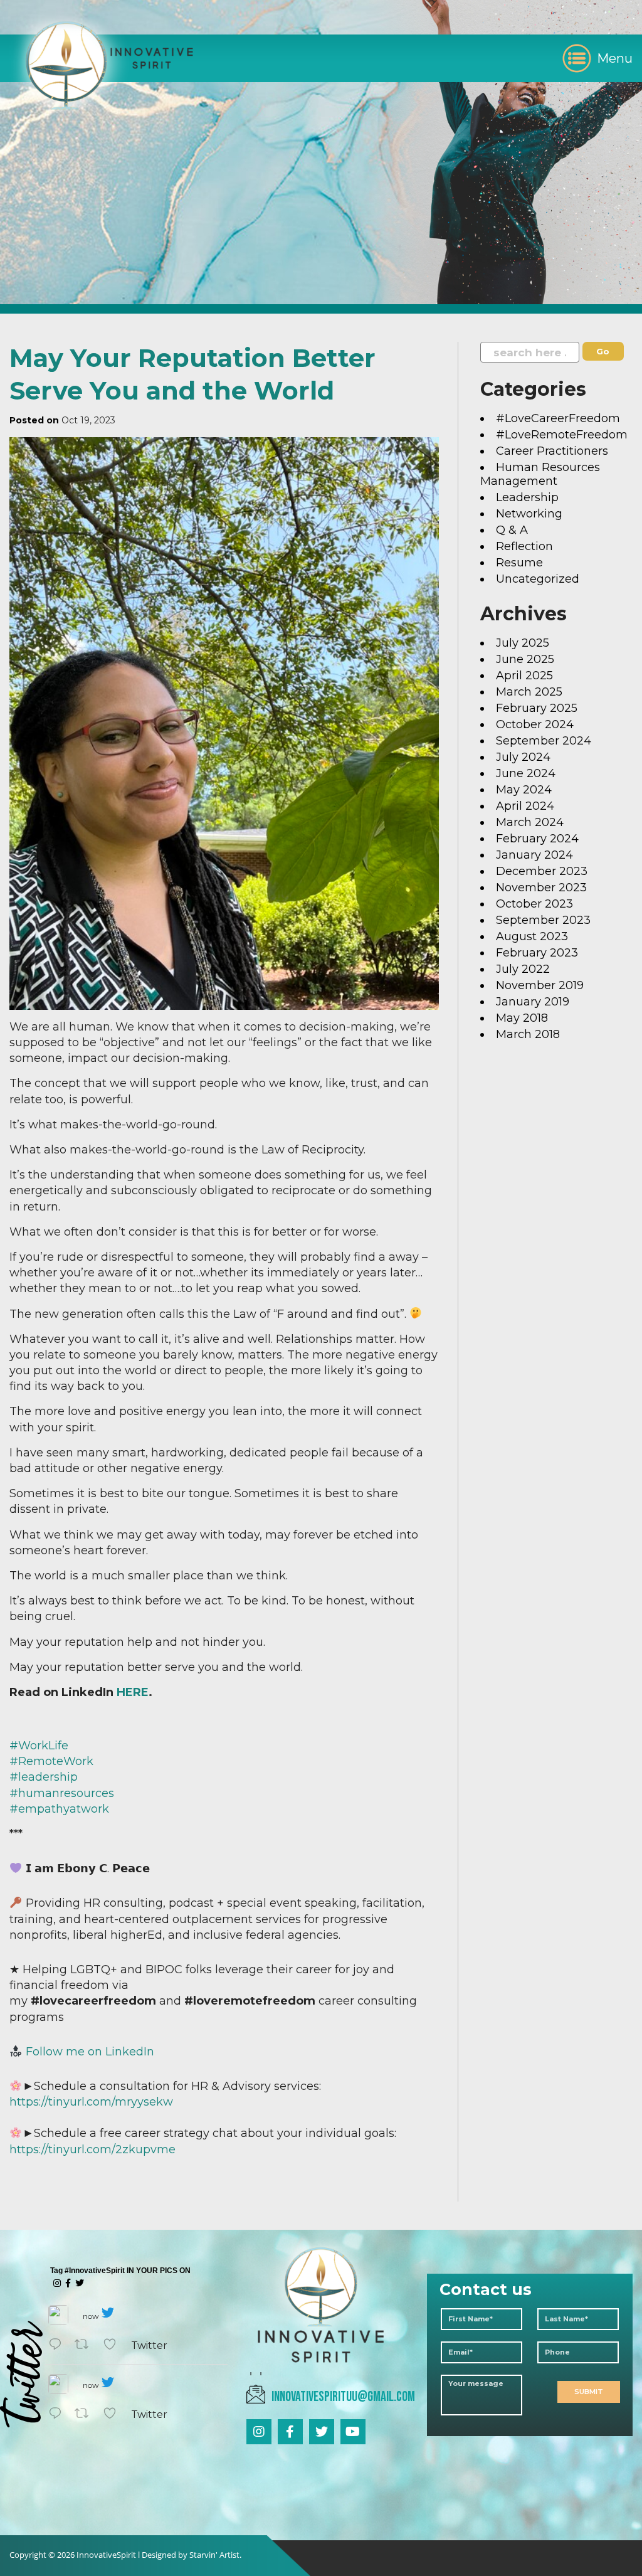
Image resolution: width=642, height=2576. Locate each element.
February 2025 (537, 708)
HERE (133, 1692)
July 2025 (523, 643)
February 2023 (537, 953)
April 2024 (525, 806)
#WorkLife (39, 1746)
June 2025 (525, 659)
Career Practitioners (552, 451)
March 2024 (530, 822)
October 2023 (534, 904)
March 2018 (528, 1034)
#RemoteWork (51, 1761)
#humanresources (62, 1793)
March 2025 (529, 692)
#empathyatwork (59, 1809)
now (91, 2316)
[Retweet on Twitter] (86, 2345)
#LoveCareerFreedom (558, 418)
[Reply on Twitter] (58, 2345)
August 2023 (532, 936)
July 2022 (523, 969)
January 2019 (533, 1002)
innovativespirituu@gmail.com (343, 2397)
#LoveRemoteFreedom (562, 435)
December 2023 (542, 871)
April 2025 (524, 676)
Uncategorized (538, 579)
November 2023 (541, 888)
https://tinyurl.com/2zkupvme (92, 2149)
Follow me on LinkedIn (90, 2052)
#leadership (44, 1777)
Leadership (527, 497)
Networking (529, 514)
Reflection (524, 546)
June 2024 (526, 773)
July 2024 (523, 757)
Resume (519, 563)
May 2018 (522, 1018)
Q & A (512, 530)
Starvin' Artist (214, 2555)
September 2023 (543, 920)
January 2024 (534, 855)
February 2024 (537, 839)
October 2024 (535, 724)
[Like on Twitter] (114, 2345)
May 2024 (524, 790)
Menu (615, 58)
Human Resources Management (540, 474)
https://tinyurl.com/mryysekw (91, 2102)
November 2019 (540, 985)
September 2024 (544, 741)
